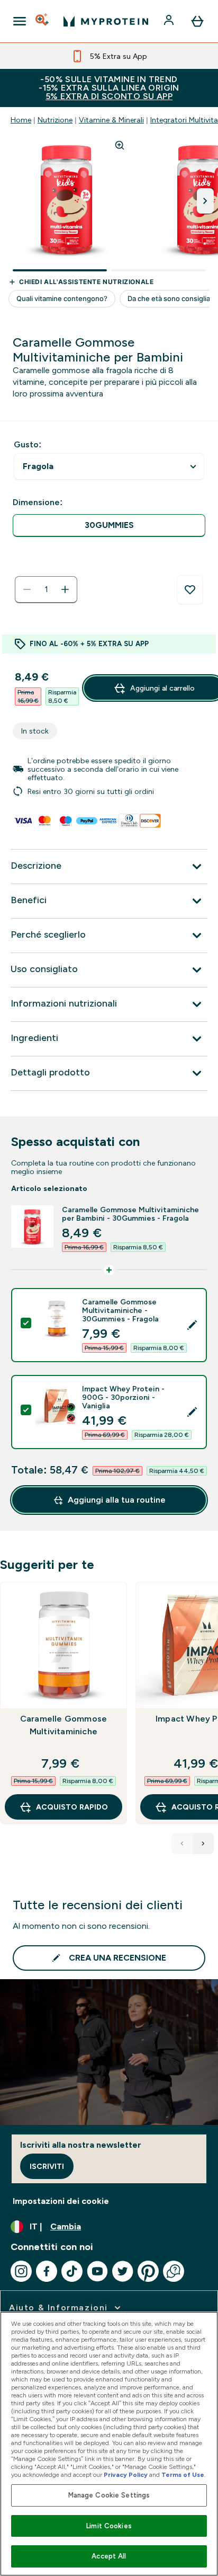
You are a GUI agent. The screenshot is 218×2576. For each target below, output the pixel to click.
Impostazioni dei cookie (61, 2201)
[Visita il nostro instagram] (21, 2271)
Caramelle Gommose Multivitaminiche (63, 1725)
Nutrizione (55, 120)
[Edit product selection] (192, 1325)
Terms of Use (183, 2475)
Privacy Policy (126, 2475)
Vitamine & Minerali (111, 120)
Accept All (109, 2556)
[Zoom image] (120, 145)
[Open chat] (174, 2271)
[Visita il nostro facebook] (47, 2271)
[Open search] (43, 21)
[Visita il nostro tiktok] (72, 2271)
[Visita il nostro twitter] (123, 2271)
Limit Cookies (109, 2526)
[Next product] (203, 1843)
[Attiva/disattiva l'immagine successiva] (205, 201)
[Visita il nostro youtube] (97, 2271)
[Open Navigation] (20, 21)
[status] (46, 589)
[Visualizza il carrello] (197, 21)
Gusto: (28, 444)
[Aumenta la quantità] (65, 589)
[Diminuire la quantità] (27, 589)
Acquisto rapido (72, 1807)
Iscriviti (47, 2166)
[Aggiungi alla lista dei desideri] (190, 590)
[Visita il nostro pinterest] (148, 2271)
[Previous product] (182, 1843)
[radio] (109, 526)
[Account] (170, 21)
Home (21, 120)
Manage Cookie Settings (109, 2495)
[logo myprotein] (106, 21)
